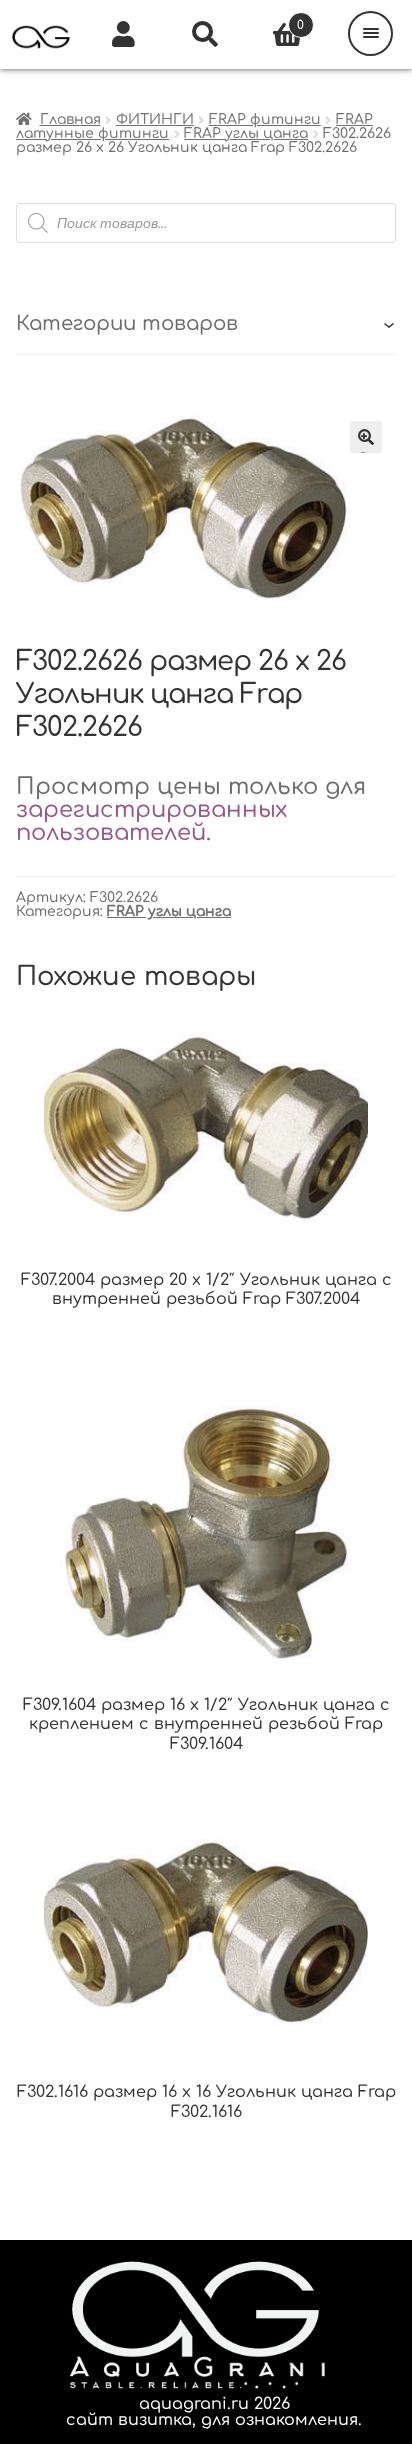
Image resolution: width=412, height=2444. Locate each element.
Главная (70, 119)
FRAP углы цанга (246, 133)
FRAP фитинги (265, 119)
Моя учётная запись (123, 35)
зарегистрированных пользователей (151, 821)
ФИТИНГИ (155, 119)
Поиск (206, 35)
